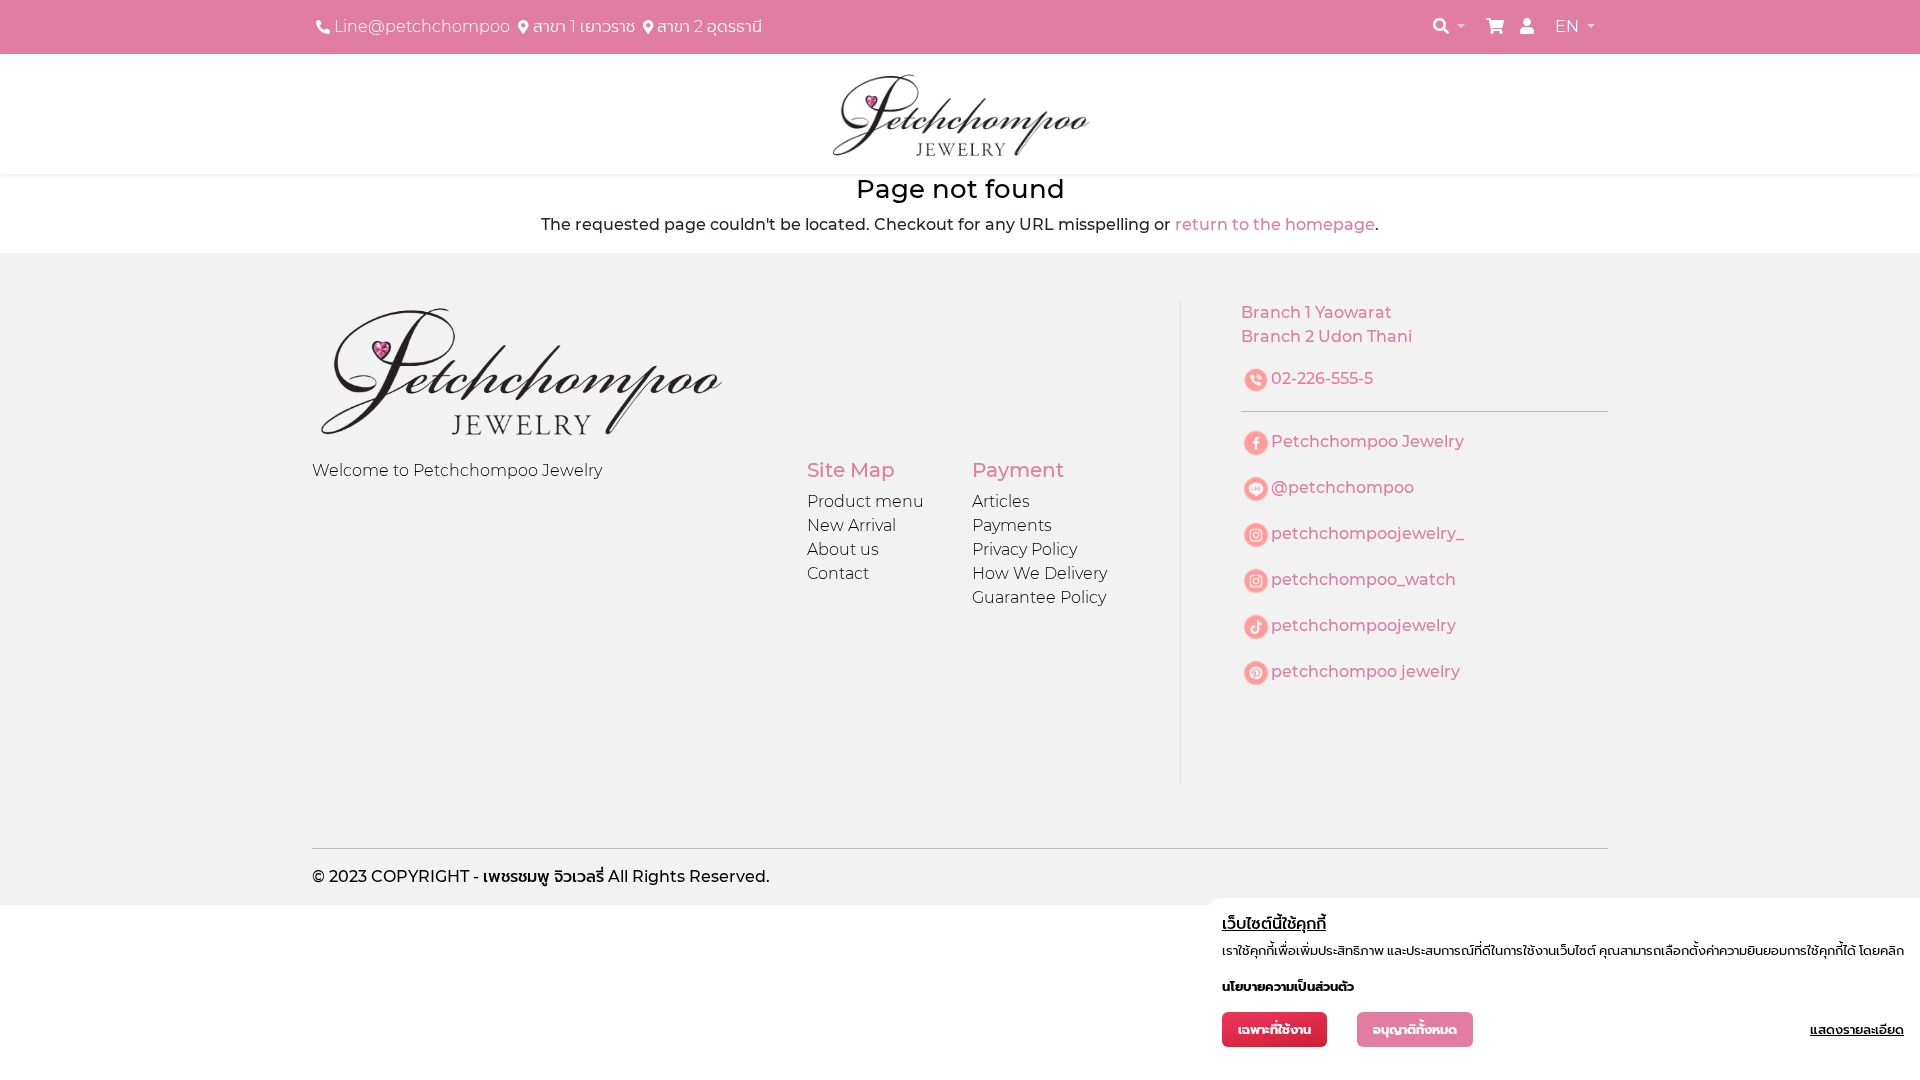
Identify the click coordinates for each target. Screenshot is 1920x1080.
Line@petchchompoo (422, 26)
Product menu (865, 501)
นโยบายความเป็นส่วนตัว (1288, 986)
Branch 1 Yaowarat (1316, 312)
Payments (1012, 525)
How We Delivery (1039, 573)
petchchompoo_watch (1363, 579)
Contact (838, 573)
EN (1569, 26)
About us (843, 549)
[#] (1495, 26)
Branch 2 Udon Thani (1326, 336)
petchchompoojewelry (1363, 625)
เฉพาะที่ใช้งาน (1274, 1029)
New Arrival (851, 525)
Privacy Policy (1024, 549)
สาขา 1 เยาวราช (584, 26)
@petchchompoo (1342, 487)
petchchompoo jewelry (1365, 671)
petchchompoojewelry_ (1367, 533)
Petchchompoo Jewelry (1367, 441)
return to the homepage (1275, 224)
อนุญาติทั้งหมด (1415, 1029)
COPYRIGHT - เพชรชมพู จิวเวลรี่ (489, 876)
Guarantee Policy (1039, 597)
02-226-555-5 (1322, 378)
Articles (1001, 501)
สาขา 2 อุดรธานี (709, 26)
